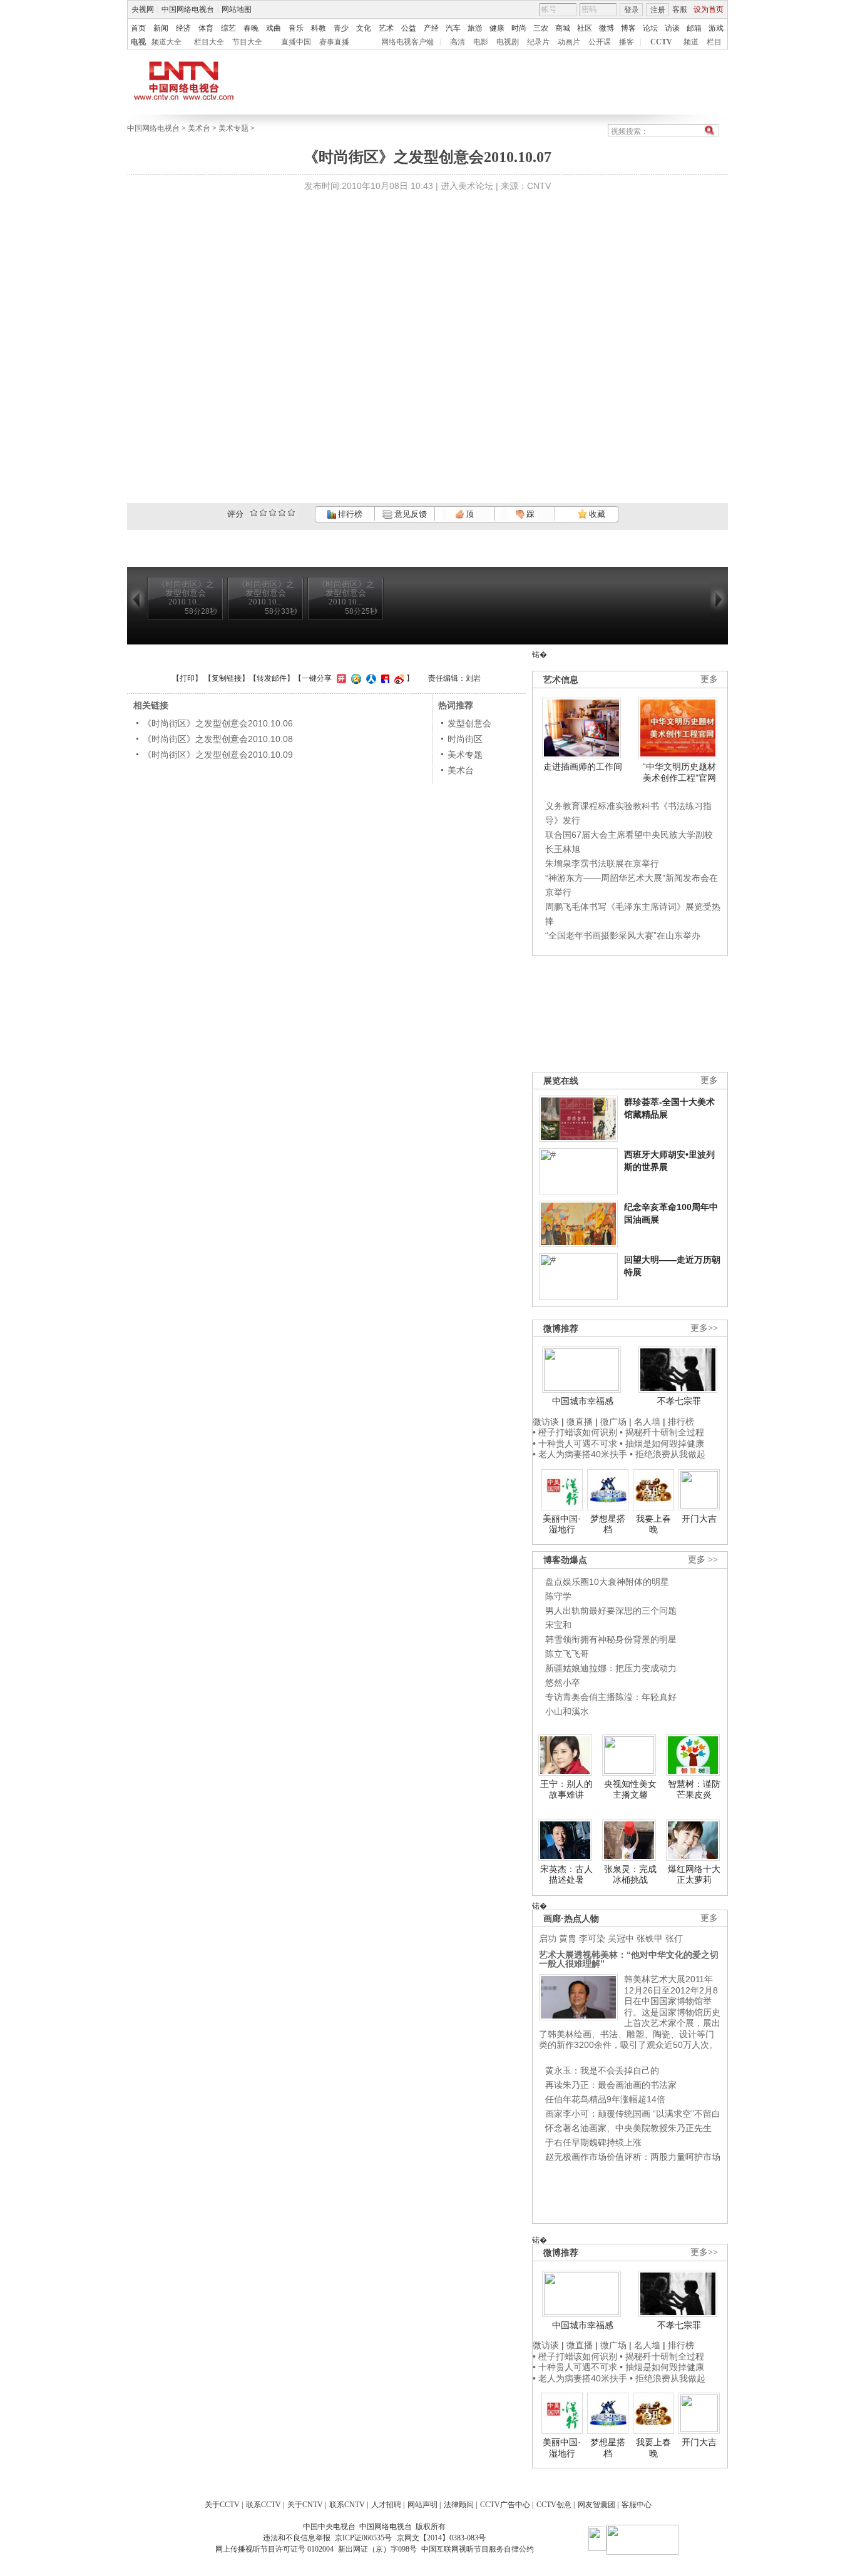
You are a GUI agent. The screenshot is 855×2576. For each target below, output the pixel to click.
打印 (187, 678)
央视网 (143, 9)
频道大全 (166, 42)
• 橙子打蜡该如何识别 (575, 1432)
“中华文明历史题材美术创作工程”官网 (679, 772)
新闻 (161, 28)
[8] (282, 513)
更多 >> (703, 1560)
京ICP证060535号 (363, 2538)
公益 (409, 28)
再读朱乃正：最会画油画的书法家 (611, 2085)
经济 (183, 28)
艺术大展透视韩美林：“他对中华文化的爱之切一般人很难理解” (629, 1959)
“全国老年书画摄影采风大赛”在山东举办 (623, 935)
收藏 (596, 514)
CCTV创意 (554, 2505)
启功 (548, 1938)
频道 (691, 42)
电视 (138, 42)
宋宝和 (558, 1625)
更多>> (704, 1328)
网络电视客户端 (407, 42)
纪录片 (538, 42)
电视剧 (508, 42)
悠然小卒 (563, 1683)
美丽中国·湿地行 (562, 1524)
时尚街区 (465, 739)
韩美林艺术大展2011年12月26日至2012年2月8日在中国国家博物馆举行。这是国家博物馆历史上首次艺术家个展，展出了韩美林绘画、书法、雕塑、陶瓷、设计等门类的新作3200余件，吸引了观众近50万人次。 (630, 2012)
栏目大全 (209, 42)
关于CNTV (305, 2505)
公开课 (600, 42)
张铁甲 (650, 1938)
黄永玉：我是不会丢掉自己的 (602, 2070)
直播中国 (296, 42)
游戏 (716, 28)
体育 (206, 28)
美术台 (199, 128)
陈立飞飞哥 (567, 1654)
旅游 (475, 28)
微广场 (613, 1422)
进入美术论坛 (467, 186)
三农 (541, 28)
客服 (680, 9)
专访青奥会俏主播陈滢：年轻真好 (611, 1697)
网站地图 (237, 9)
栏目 (714, 42)
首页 (138, 28)
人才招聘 (386, 2505)
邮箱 (694, 28)
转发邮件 (272, 678)
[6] (273, 513)
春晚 (251, 28)
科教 (319, 28)
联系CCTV (264, 2505)
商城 (563, 28)
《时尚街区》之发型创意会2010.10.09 (218, 755)
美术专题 (233, 128)
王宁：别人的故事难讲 (566, 1789)
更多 (709, 679)
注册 (658, 10)
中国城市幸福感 (583, 1401)
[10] (291, 513)
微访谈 (546, 1422)
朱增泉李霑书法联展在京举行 (602, 863)
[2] (254, 513)
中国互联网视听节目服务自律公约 (478, 2549)
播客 (627, 42)
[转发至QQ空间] (355, 678)
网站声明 (422, 2505)
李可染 (592, 1938)
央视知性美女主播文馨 (630, 1789)
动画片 (569, 42)
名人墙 (647, 1422)
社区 (585, 28)
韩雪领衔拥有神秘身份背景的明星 (611, 1639)
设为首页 (709, 9)
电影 (481, 42)
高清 (458, 42)
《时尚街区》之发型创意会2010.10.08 (218, 739)
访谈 (672, 28)
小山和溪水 (567, 1711)
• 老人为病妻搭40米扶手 (580, 1454)
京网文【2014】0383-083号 (441, 2538)
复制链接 (227, 678)
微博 (607, 28)
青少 (341, 28)
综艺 (228, 28)
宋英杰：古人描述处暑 (566, 1875)
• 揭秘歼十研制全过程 (662, 1432)
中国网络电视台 (188, 9)
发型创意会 (469, 723)
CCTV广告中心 (505, 2505)
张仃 (674, 1938)
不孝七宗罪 (679, 1401)
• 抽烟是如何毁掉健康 (662, 1443)
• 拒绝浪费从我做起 (668, 1454)
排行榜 (349, 514)
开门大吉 (699, 1519)
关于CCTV (222, 2505)
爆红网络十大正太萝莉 (694, 1875)
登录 (632, 10)
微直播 (580, 1422)
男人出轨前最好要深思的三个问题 (611, 1611)
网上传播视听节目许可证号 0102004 (274, 2549)
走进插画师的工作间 (583, 766)
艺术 (386, 28)
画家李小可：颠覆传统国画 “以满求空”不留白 (633, 2114)
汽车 (453, 28)
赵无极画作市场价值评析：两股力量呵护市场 (633, 2157)
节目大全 (247, 42)
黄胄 (568, 1938)
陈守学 (558, 1596)
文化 (364, 28)
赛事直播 (334, 42)
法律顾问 (459, 2505)
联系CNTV (347, 2505)
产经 (431, 28)
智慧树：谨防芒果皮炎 (694, 1789)
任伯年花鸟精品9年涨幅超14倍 (605, 2099)
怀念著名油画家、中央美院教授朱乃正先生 (628, 2128)
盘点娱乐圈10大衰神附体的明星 (607, 1582)
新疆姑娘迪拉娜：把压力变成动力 (611, 1668)
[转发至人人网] (370, 678)
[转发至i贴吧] (384, 678)
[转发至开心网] (340, 678)
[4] (263, 513)
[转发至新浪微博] (398, 678)
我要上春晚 (653, 1524)
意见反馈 (409, 514)
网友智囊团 (596, 2505)
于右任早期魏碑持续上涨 (593, 2142)
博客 (628, 28)
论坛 (650, 28)
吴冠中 (621, 1938)
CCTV (661, 42)
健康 (497, 28)
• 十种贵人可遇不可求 (576, 1443)
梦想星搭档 (608, 1524)
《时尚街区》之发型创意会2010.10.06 (218, 723)
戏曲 (274, 28)
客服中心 (637, 2505)
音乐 (296, 28)
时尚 (519, 28)
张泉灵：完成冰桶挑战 (630, 1875)
